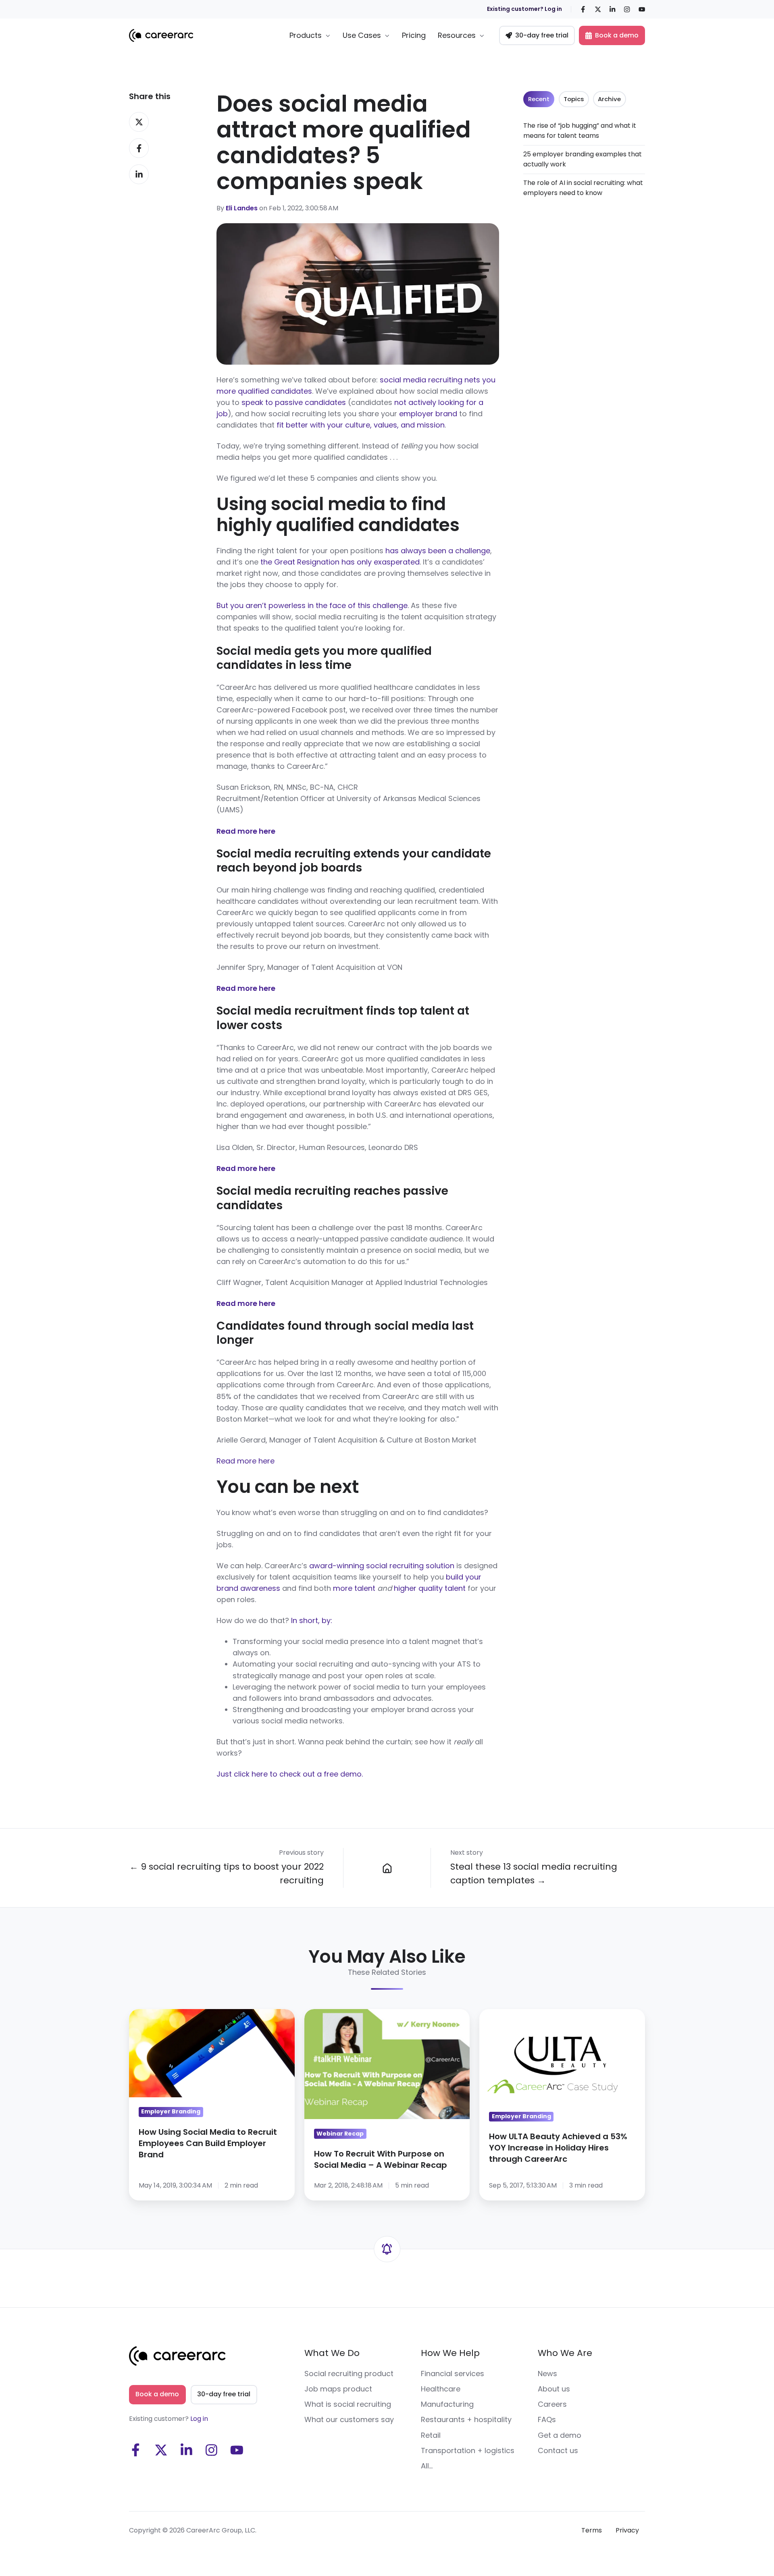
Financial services (453, 2374)
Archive (609, 99)
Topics (574, 99)
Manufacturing (447, 2404)
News (547, 2374)
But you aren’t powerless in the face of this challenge (312, 605)
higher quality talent (430, 1588)
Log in (199, 2419)
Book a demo (617, 35)
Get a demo (560, 2435)
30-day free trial (542, 35)
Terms (592, 2530)
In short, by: (312, 1620)
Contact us (558, 2450)
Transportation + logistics (468, 2450)
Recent (539, 99)
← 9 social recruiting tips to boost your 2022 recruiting (227, 1873)
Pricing (414, 35)
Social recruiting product (349, 2374)
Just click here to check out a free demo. (290, 1774)
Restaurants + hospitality (466, 2419)
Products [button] (306, 35)
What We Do (332, 2353)
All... (427, 2466)
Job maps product (338, 2389)
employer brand (428, 414)
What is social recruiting (348, 2404)
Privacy (627, 2530)
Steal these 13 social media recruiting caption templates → (534, 1873)
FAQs (547, 2419)
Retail (431, 2435)
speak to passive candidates (294, 402)
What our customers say (349, 2419)
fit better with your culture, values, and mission (361, 425)
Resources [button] (457, 35)
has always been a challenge (438, 551)
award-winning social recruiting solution (382, 1566)
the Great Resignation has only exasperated (340, 562)
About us (554, 2389)
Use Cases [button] (362, 35)
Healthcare (441, 2389)
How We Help (450, 2353)
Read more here (246, 1461)
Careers (552, 2404)
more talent (354, 1588)
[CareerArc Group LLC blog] (387, 1868)
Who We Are (565, 2353)
